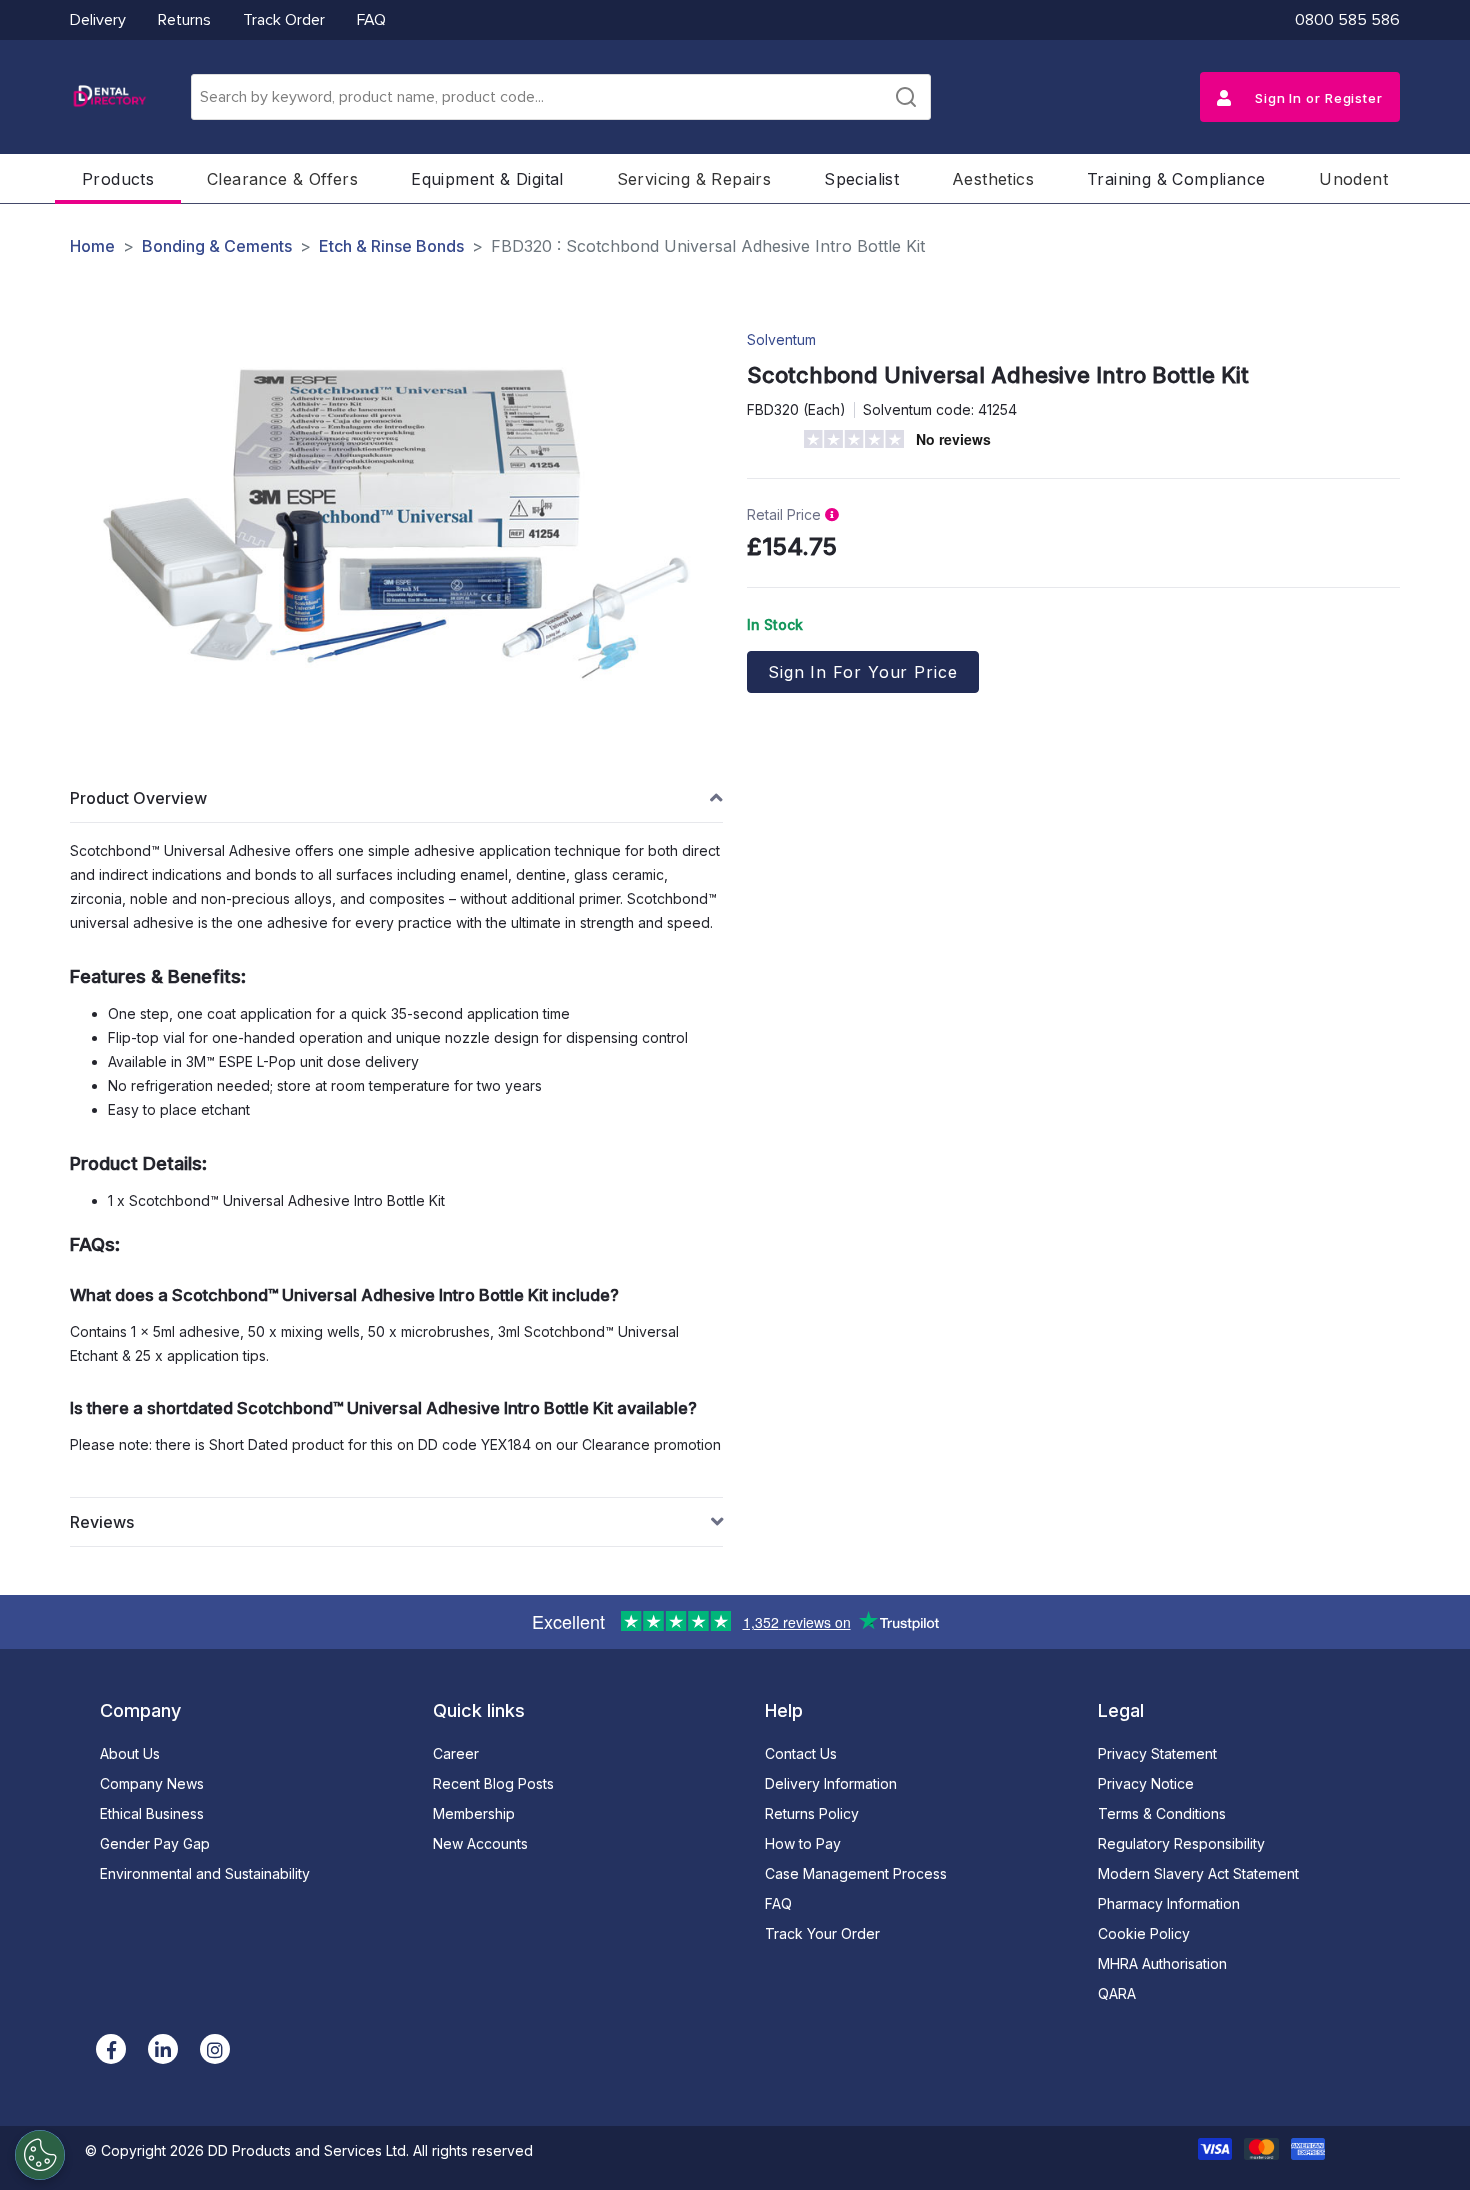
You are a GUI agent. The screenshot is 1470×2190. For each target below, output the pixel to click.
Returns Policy (812, 1813)
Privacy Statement (1157, 1753)
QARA (1117, 1993)
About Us (130, 1753)
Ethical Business (152, 1813)
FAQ (371, 20)
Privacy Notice (1146, 1783)
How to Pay (803, 1843)
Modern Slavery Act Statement (1198, 1873)
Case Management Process (856, 1873)
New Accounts (480, 1843)
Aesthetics (993, 179)
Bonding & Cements (217, 246)
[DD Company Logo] (109, 97)
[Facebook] (111, 2049)
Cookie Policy (1144, 1933)
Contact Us (801, 1753)
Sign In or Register (1317, 98)
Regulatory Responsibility (1181, 1843)
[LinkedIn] (163, 2049)
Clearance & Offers (282, 179)
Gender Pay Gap (155, 1843)
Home (92, 246)
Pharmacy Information (1169, 1903)
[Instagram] (215, 2049)
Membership (474, 1813)
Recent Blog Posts (493, 1783)
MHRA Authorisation (1162, 1963)
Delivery (98, 20)
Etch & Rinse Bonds (391, 246)
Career (456, 1753)
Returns (184, 20)
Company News (152, 1783)
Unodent (1353, 179)
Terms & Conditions (1162, 1813)
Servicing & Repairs (694, 179)
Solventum (781, 339)
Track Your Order (822, 1933)
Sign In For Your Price (863, 672)
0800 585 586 (1347, 20)
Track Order (284, 20)
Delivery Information (831, 1783)
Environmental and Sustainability (205, 1873)
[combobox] (561, 97)
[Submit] (906, 97)
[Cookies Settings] (40, 2155)
